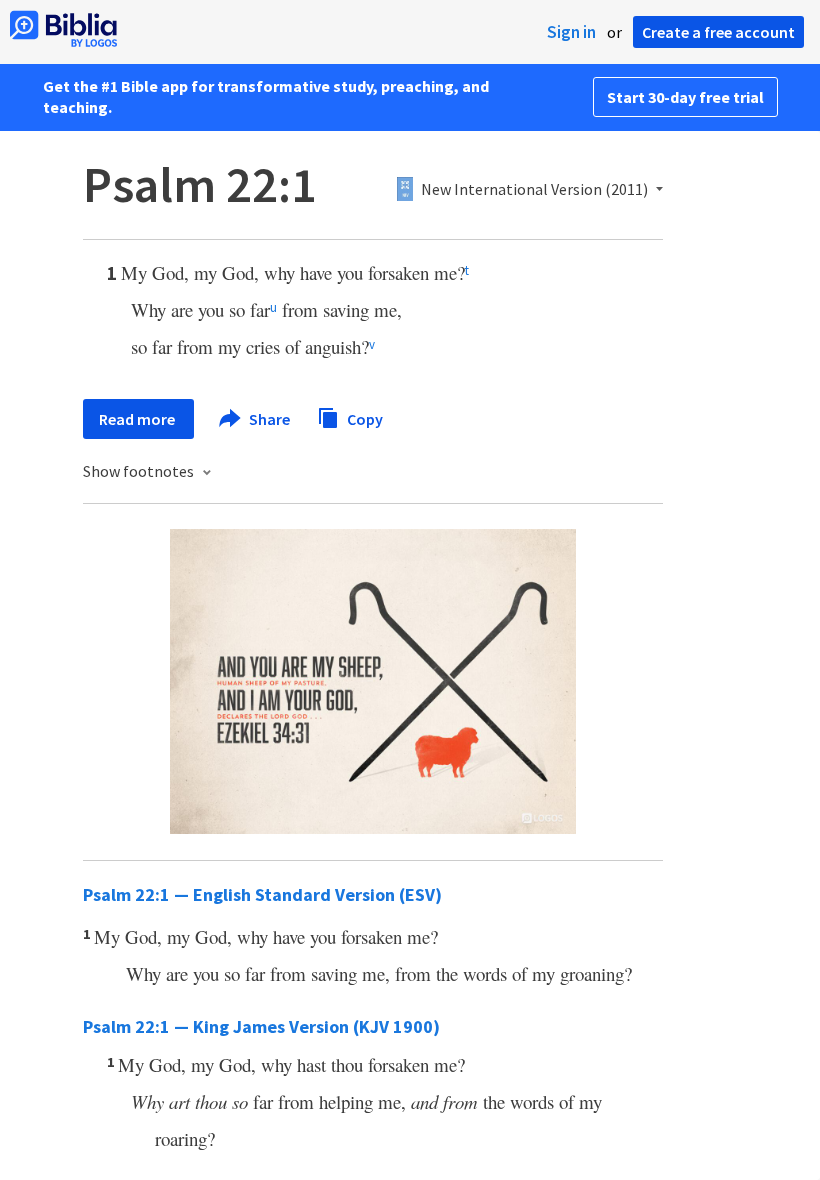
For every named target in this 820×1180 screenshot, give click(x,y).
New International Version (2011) (534, 190)
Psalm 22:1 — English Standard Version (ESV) (262, 894)
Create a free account (718, 32)
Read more (138, 419)
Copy (363, 418)
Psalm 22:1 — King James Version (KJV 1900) (261, 1026)
